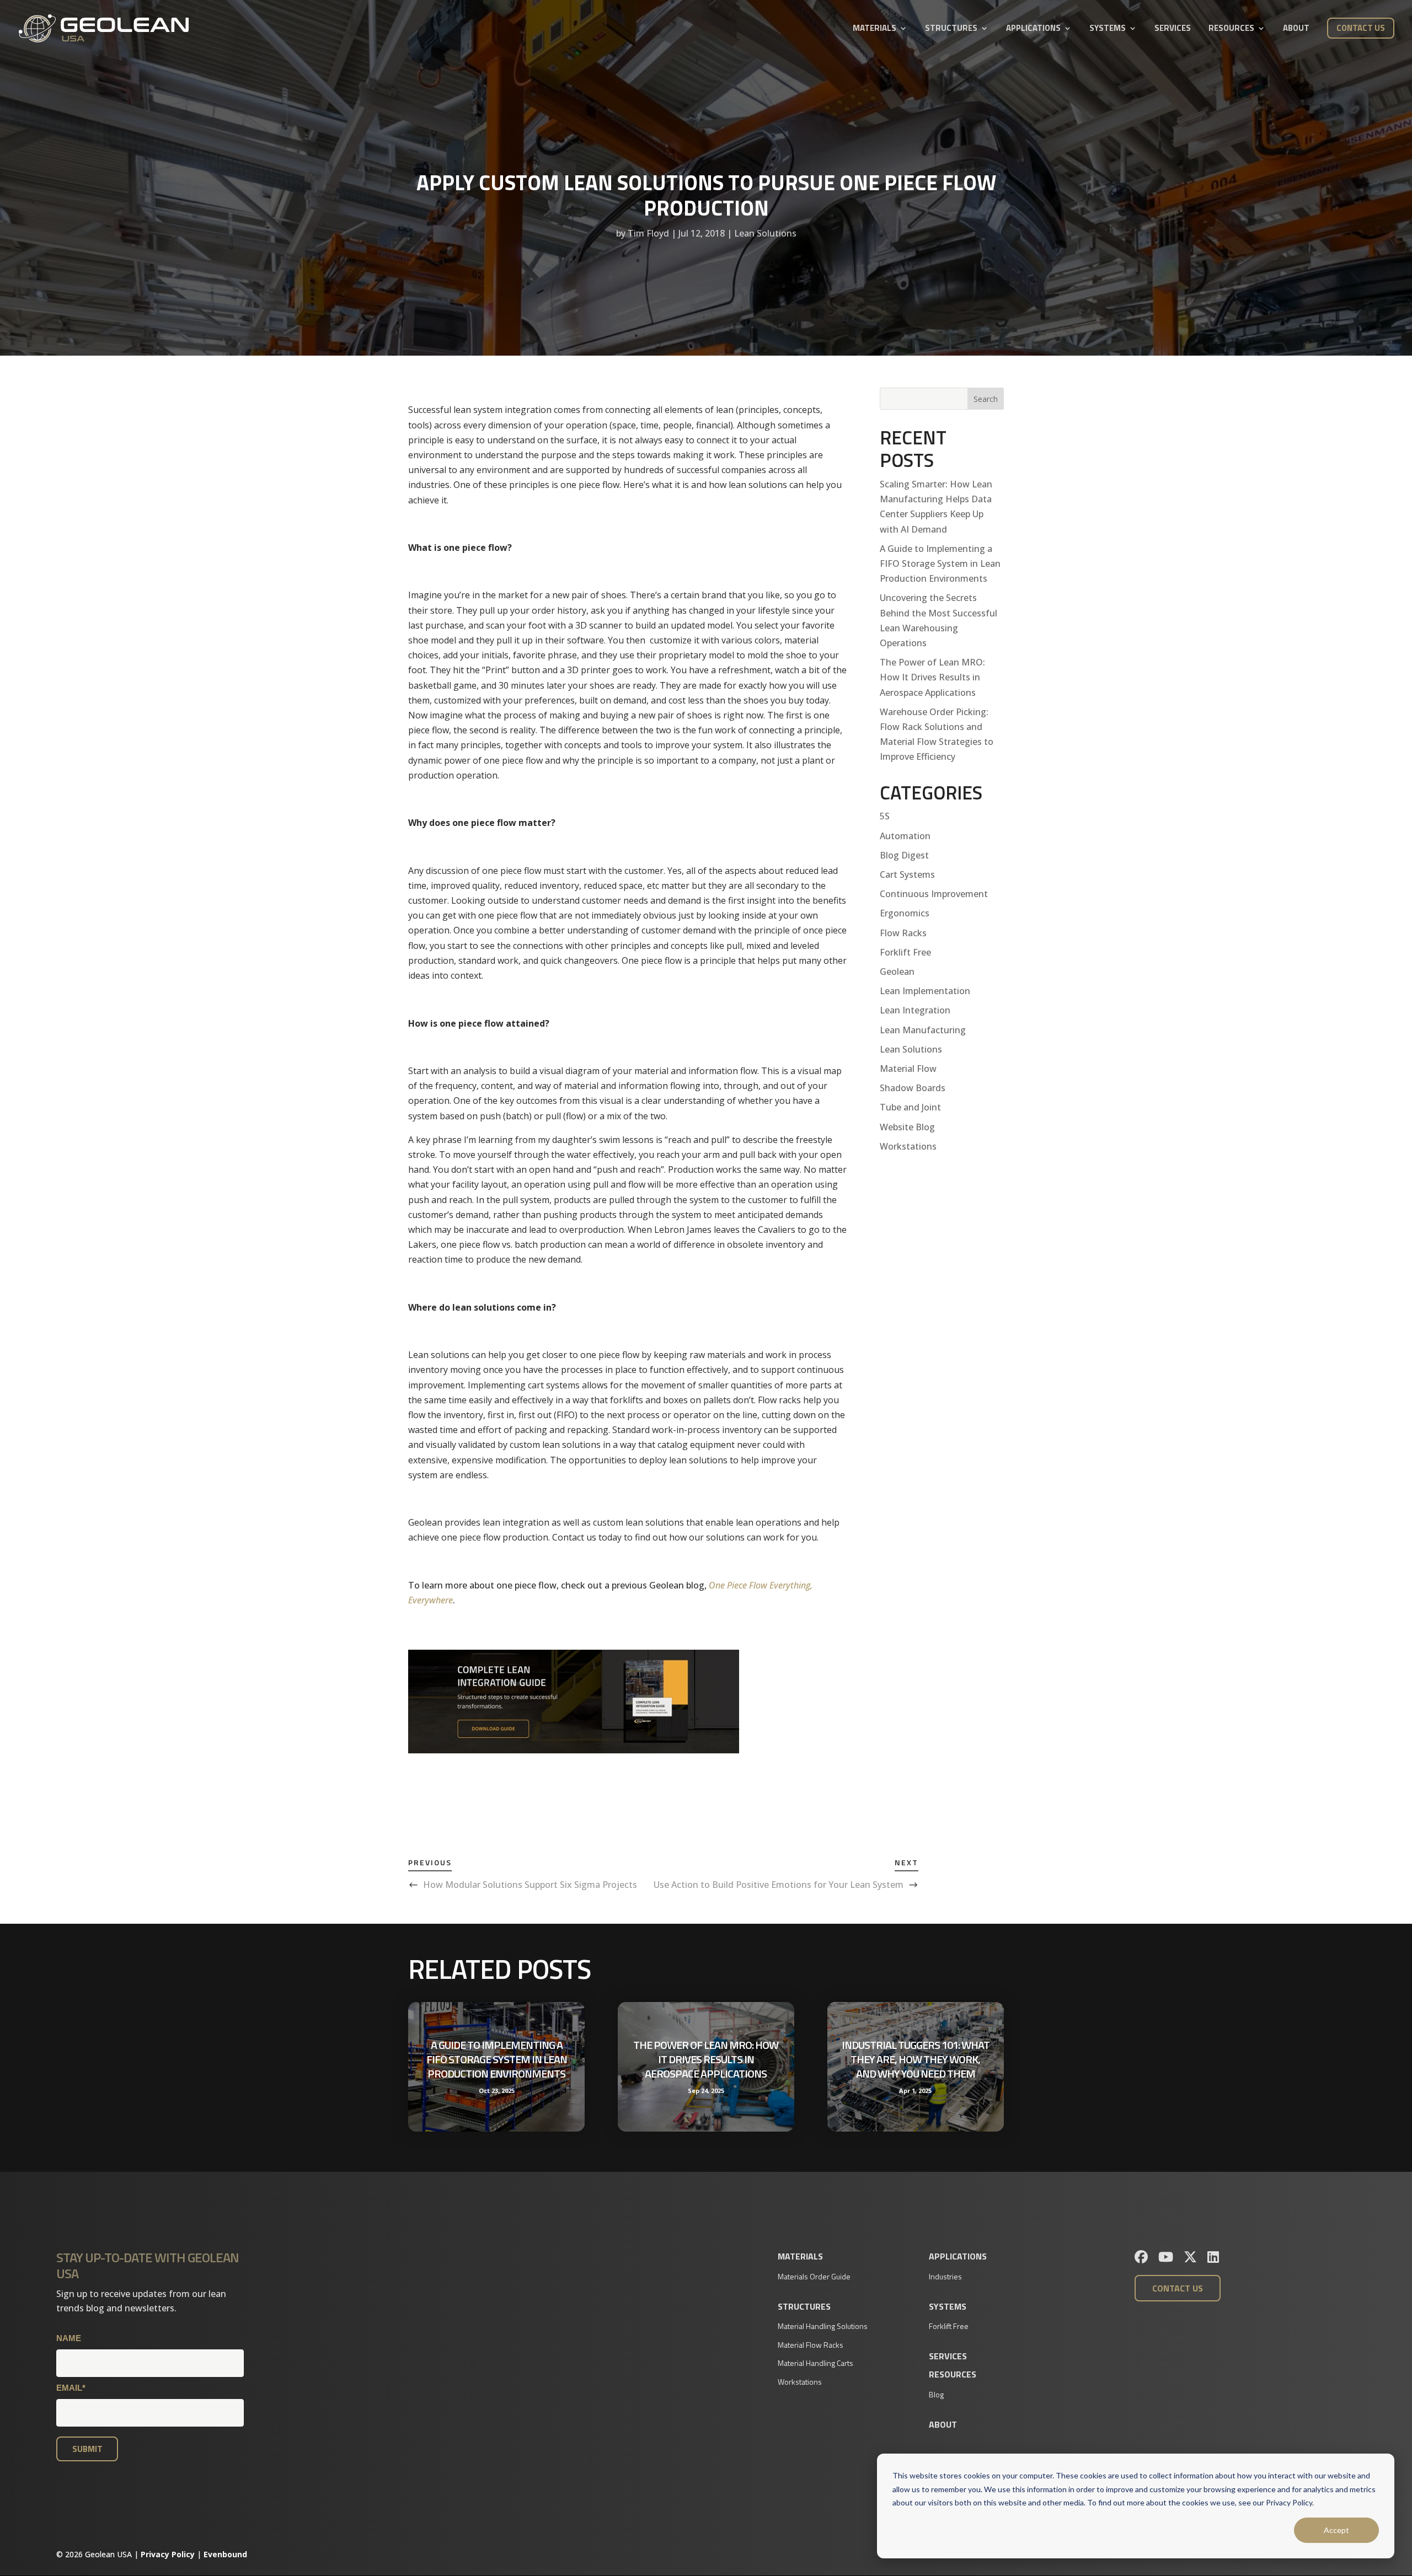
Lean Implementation (925, 991)
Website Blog (907, 1127)
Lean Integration (915, 1010)
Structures (951, 29)
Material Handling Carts (815, 2363)
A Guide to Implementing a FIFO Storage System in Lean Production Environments (940, 563)
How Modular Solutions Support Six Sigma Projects (530, 1885)
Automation (905, 836)
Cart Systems (907, 874)
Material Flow (908, 1069)
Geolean (897, 972)
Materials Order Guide (814, 2276)
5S (885, 816)
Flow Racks (903, 933)
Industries (945, 2276)
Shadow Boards (913, 1088)
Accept (1336, 2530)
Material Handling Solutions (823, 2326)
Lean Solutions (765, 233)
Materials (875, 29)
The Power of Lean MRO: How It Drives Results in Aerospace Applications (932, 677)
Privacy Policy (168, 2554)
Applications (1033, 29)
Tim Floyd (648, 233)
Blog (936, 2394)
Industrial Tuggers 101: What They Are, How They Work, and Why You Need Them (916, 2059)
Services (1173, 29)
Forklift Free (905, 952)
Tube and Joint (910, 1107)
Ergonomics (905, 913)
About (1296, 29)
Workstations (908, 1146)
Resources (1231, 29)
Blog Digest (904, 855)
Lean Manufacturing (923, 1030)
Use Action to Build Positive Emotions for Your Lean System (779, 1885)
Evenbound (225, 2554)
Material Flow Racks (811, 2345)
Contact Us (1361, 28)
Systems (1108, 29)
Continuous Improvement (934, 894)
